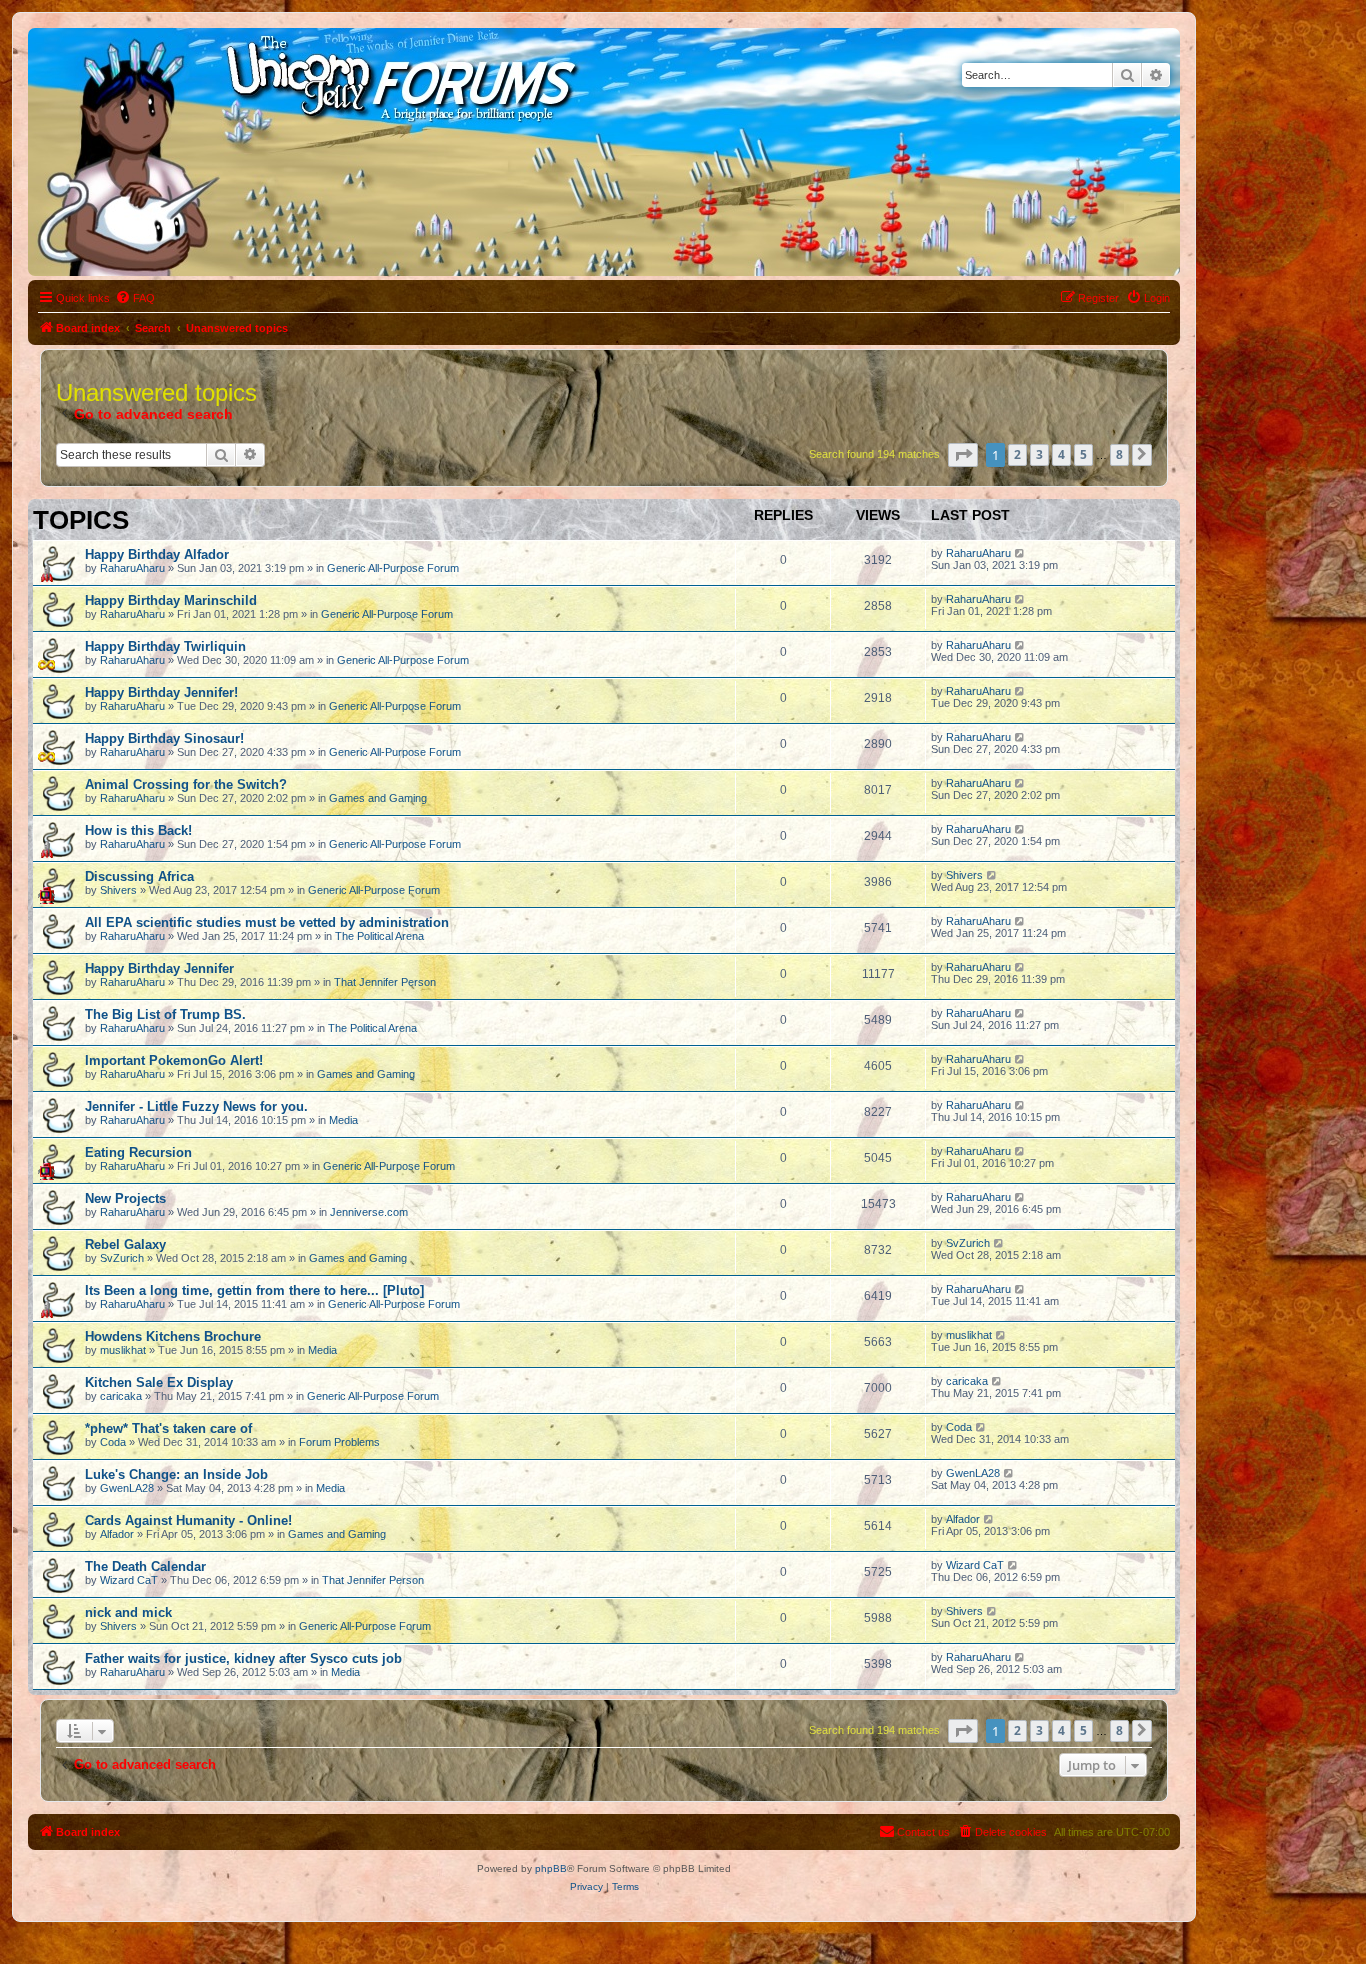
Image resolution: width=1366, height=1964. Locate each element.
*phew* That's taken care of (168, 1428)
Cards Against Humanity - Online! (188, 1520)
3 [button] (1039, 454)
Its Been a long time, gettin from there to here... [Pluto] (254, 1290)
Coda (113, 1442)
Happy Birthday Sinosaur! (164, 738)
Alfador (117, 1534)
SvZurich (122, 1258)
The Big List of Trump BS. (165, 1014)
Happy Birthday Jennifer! (161, 692)
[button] (963, 455)
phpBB (551, 1868)
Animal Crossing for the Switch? (186, 784)
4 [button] (1061, 454)
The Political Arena (379, 936)
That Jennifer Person (385, 982)
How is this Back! (138, 830)
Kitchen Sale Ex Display (159, 1382)
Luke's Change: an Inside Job (176, 1474)
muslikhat (123, 1350)
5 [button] (1083, 454)
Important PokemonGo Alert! (174, 1060)
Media (343, 1120)
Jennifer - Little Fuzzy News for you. (196, 1106)
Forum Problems (339, 1442)
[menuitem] (135, 298)
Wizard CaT (129, 1580)
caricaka (121, 1396)
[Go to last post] (1020, 553)
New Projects (125, 1198)
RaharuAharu (132, 568)
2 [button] (1017, 454)
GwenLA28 (127, 1488)
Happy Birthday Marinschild (171, 600)
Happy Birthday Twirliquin (165, 646)
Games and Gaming (378, 798)
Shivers (118, 890)
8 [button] (1119, 454)
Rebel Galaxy (125, 1244)
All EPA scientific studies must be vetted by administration (267, 922)
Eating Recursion (138, 1152)
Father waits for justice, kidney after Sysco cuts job (243, 1658)
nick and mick (128, 1612)
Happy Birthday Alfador (157, 554)
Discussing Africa (139, 876)
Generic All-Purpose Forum (393, 568)
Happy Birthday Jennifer (159, 968)
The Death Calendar (145, 1566)
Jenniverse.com (369, 1212)
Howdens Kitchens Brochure (173, 1336)
